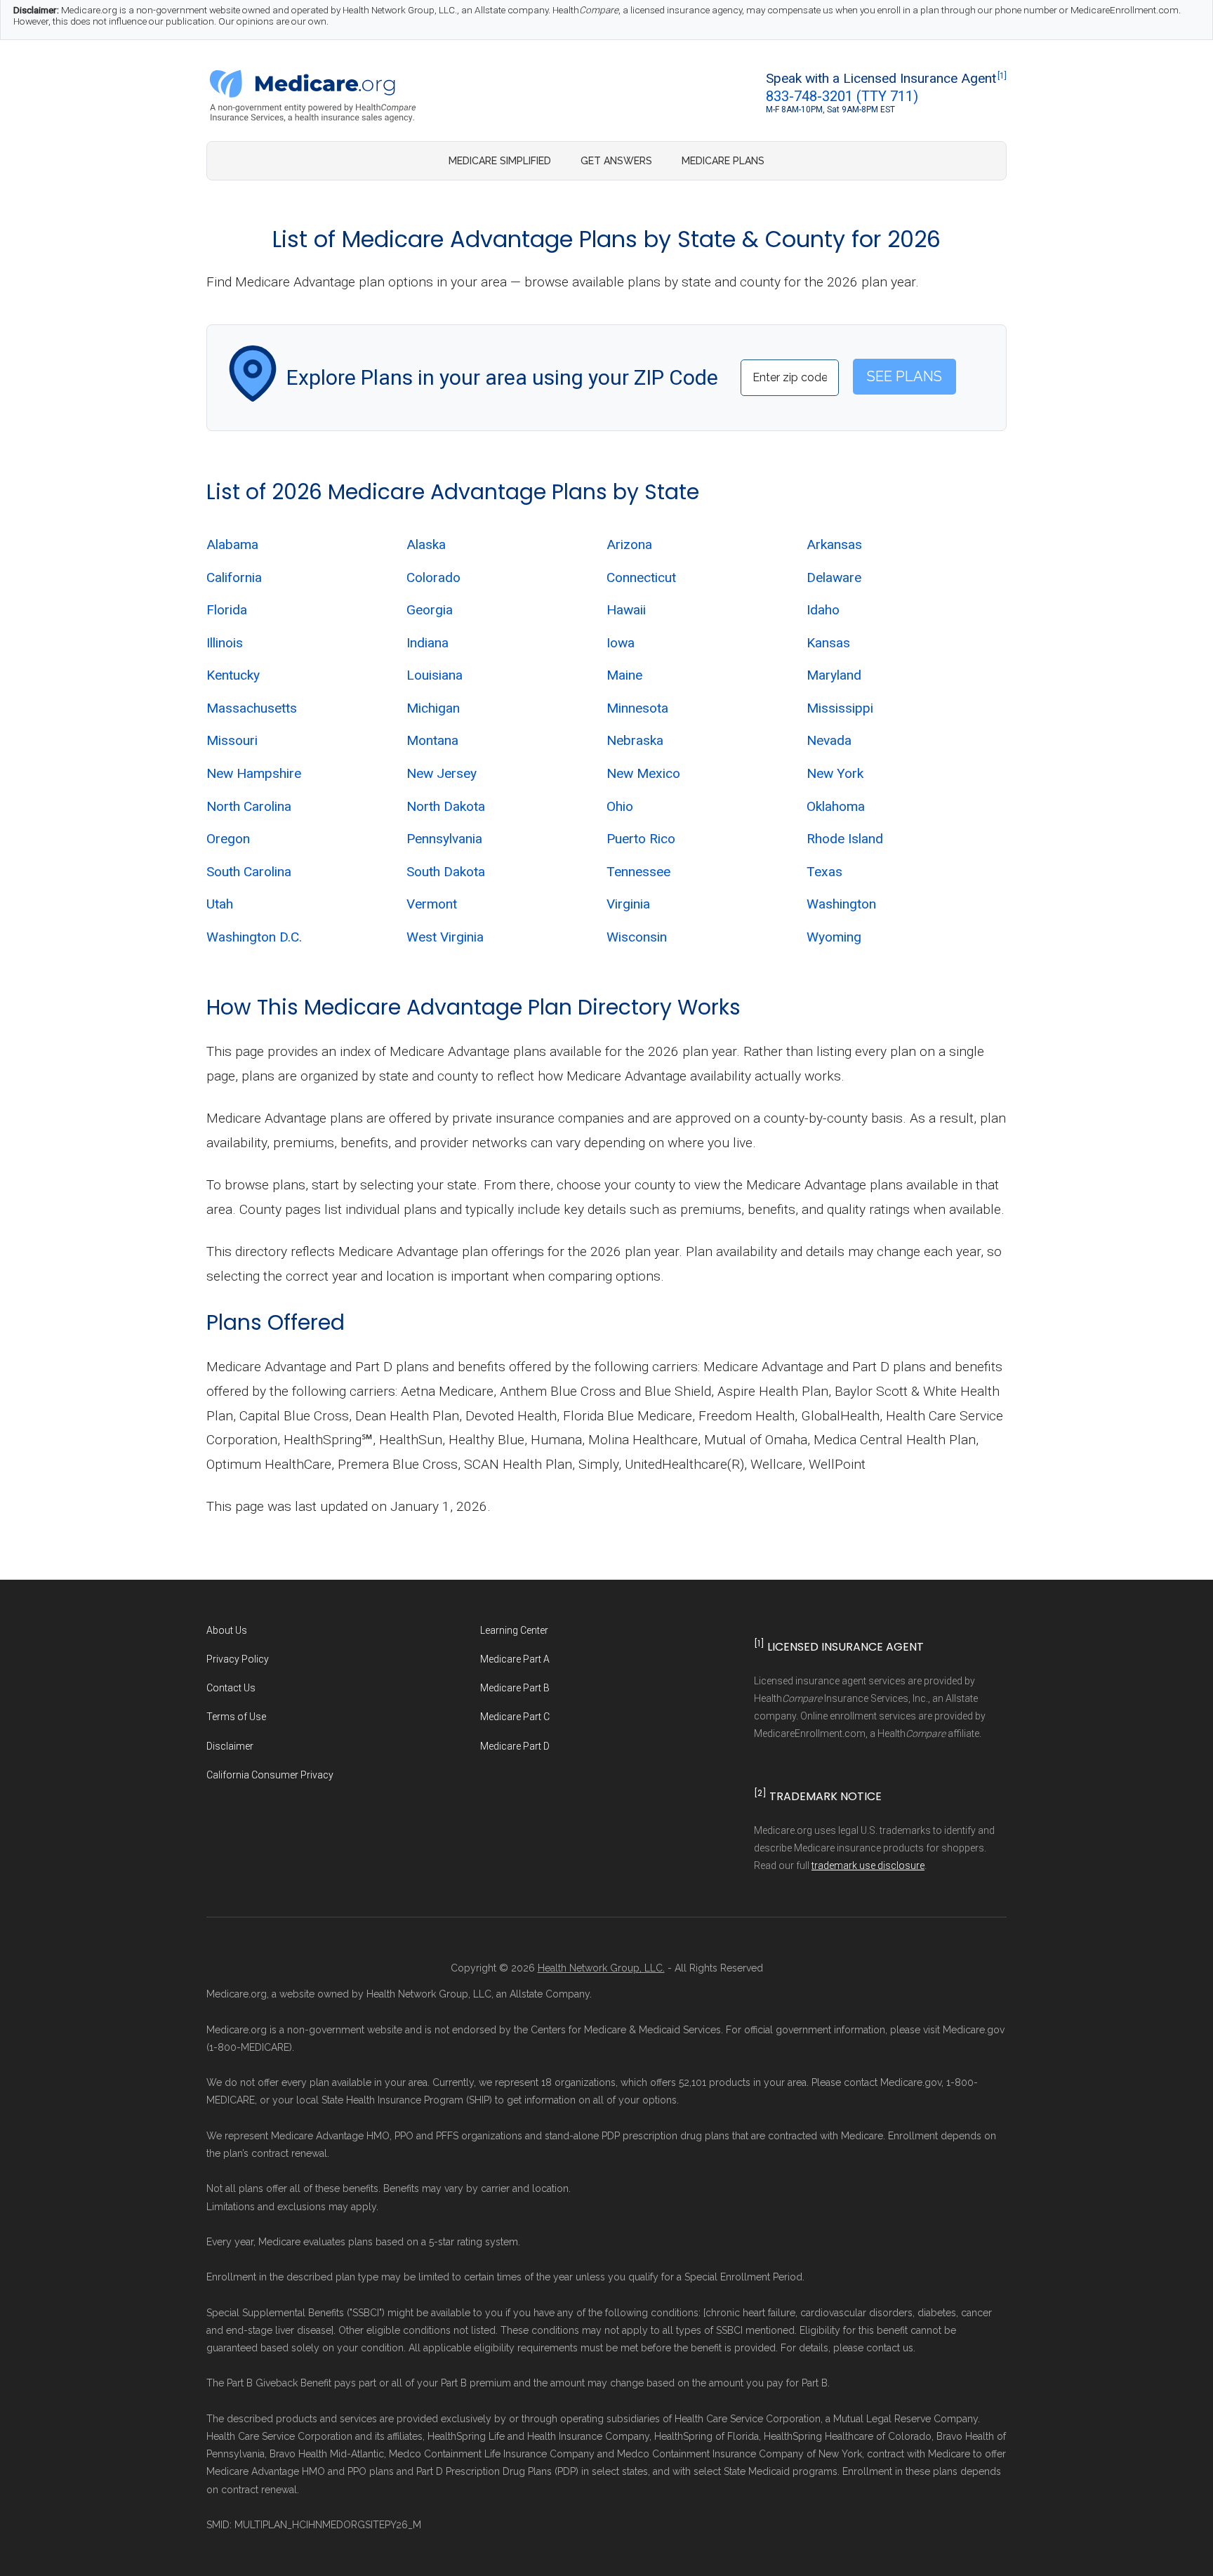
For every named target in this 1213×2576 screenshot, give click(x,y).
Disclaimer (230, 1746)
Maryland (834, 675)
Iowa (621, 643)
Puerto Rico (641, 839)
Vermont (432, 904)
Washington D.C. (254, 937)
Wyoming (834, 937)
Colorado (433, 577)
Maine (624, 675)
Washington (841, 904)
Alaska (426, 544)
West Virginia (445, 937)
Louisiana (435, 675)
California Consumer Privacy (270, 1775)
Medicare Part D (515, 1746)
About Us (227, 1630)
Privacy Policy (238, 1659)
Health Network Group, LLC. (601, 1968)
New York (835, 773)
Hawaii (626, 610)
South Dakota (446, 872)
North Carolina (249, 806)
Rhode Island (845, 839)
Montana (432, 740)
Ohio (620, 806)
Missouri (232, 740)
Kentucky (233, 675)
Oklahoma (836, 806)
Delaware (834, 577)
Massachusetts (252, 708)
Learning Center (514, 1630)
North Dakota (446, 806)
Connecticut (641, 577)
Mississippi (840, 708)
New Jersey (442, 773)
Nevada (829, 740)
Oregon (228, 839)
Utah (220, 904)
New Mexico (643, 773)
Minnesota (637, 708)
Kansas (828, 643)
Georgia (430, 610)
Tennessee (638, 872)
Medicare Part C (515, 1717)
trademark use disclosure (868, 1865)
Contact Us (231, 1688)
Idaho (823, 610)
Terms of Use (236, 1717)
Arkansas (834, 544)
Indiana (427, 643)
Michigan (433, 708)
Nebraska (635, 740)
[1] (1002, 76)
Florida (227, 610)
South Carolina (249, 872)
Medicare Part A (515, 1659)
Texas (824, 872)
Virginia (628, 904)
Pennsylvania (444, 839)
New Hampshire (254, 773)
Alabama (232, 544)
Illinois (225, 643)
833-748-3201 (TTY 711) (842, 96)
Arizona (629, 544)
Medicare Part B (515, 1688)
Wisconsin (637, 937)
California (234, 577)
